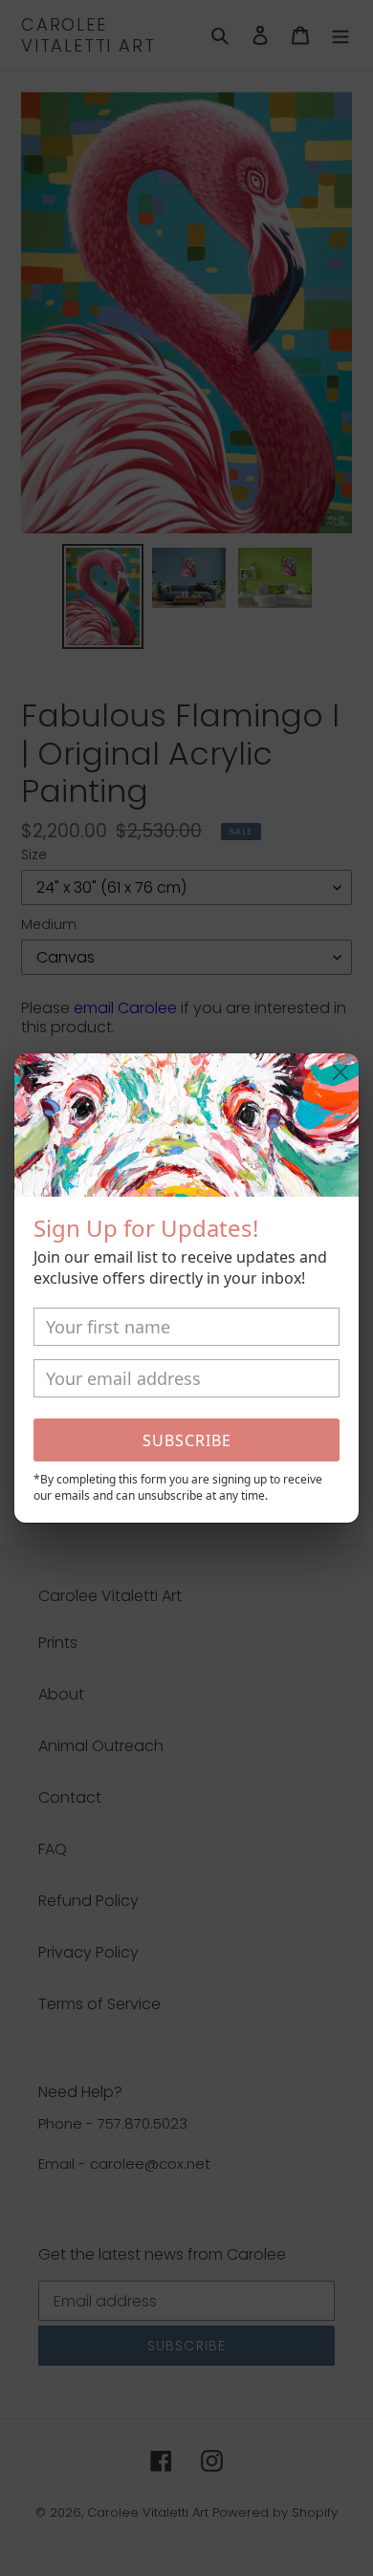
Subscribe (187, 1440)
